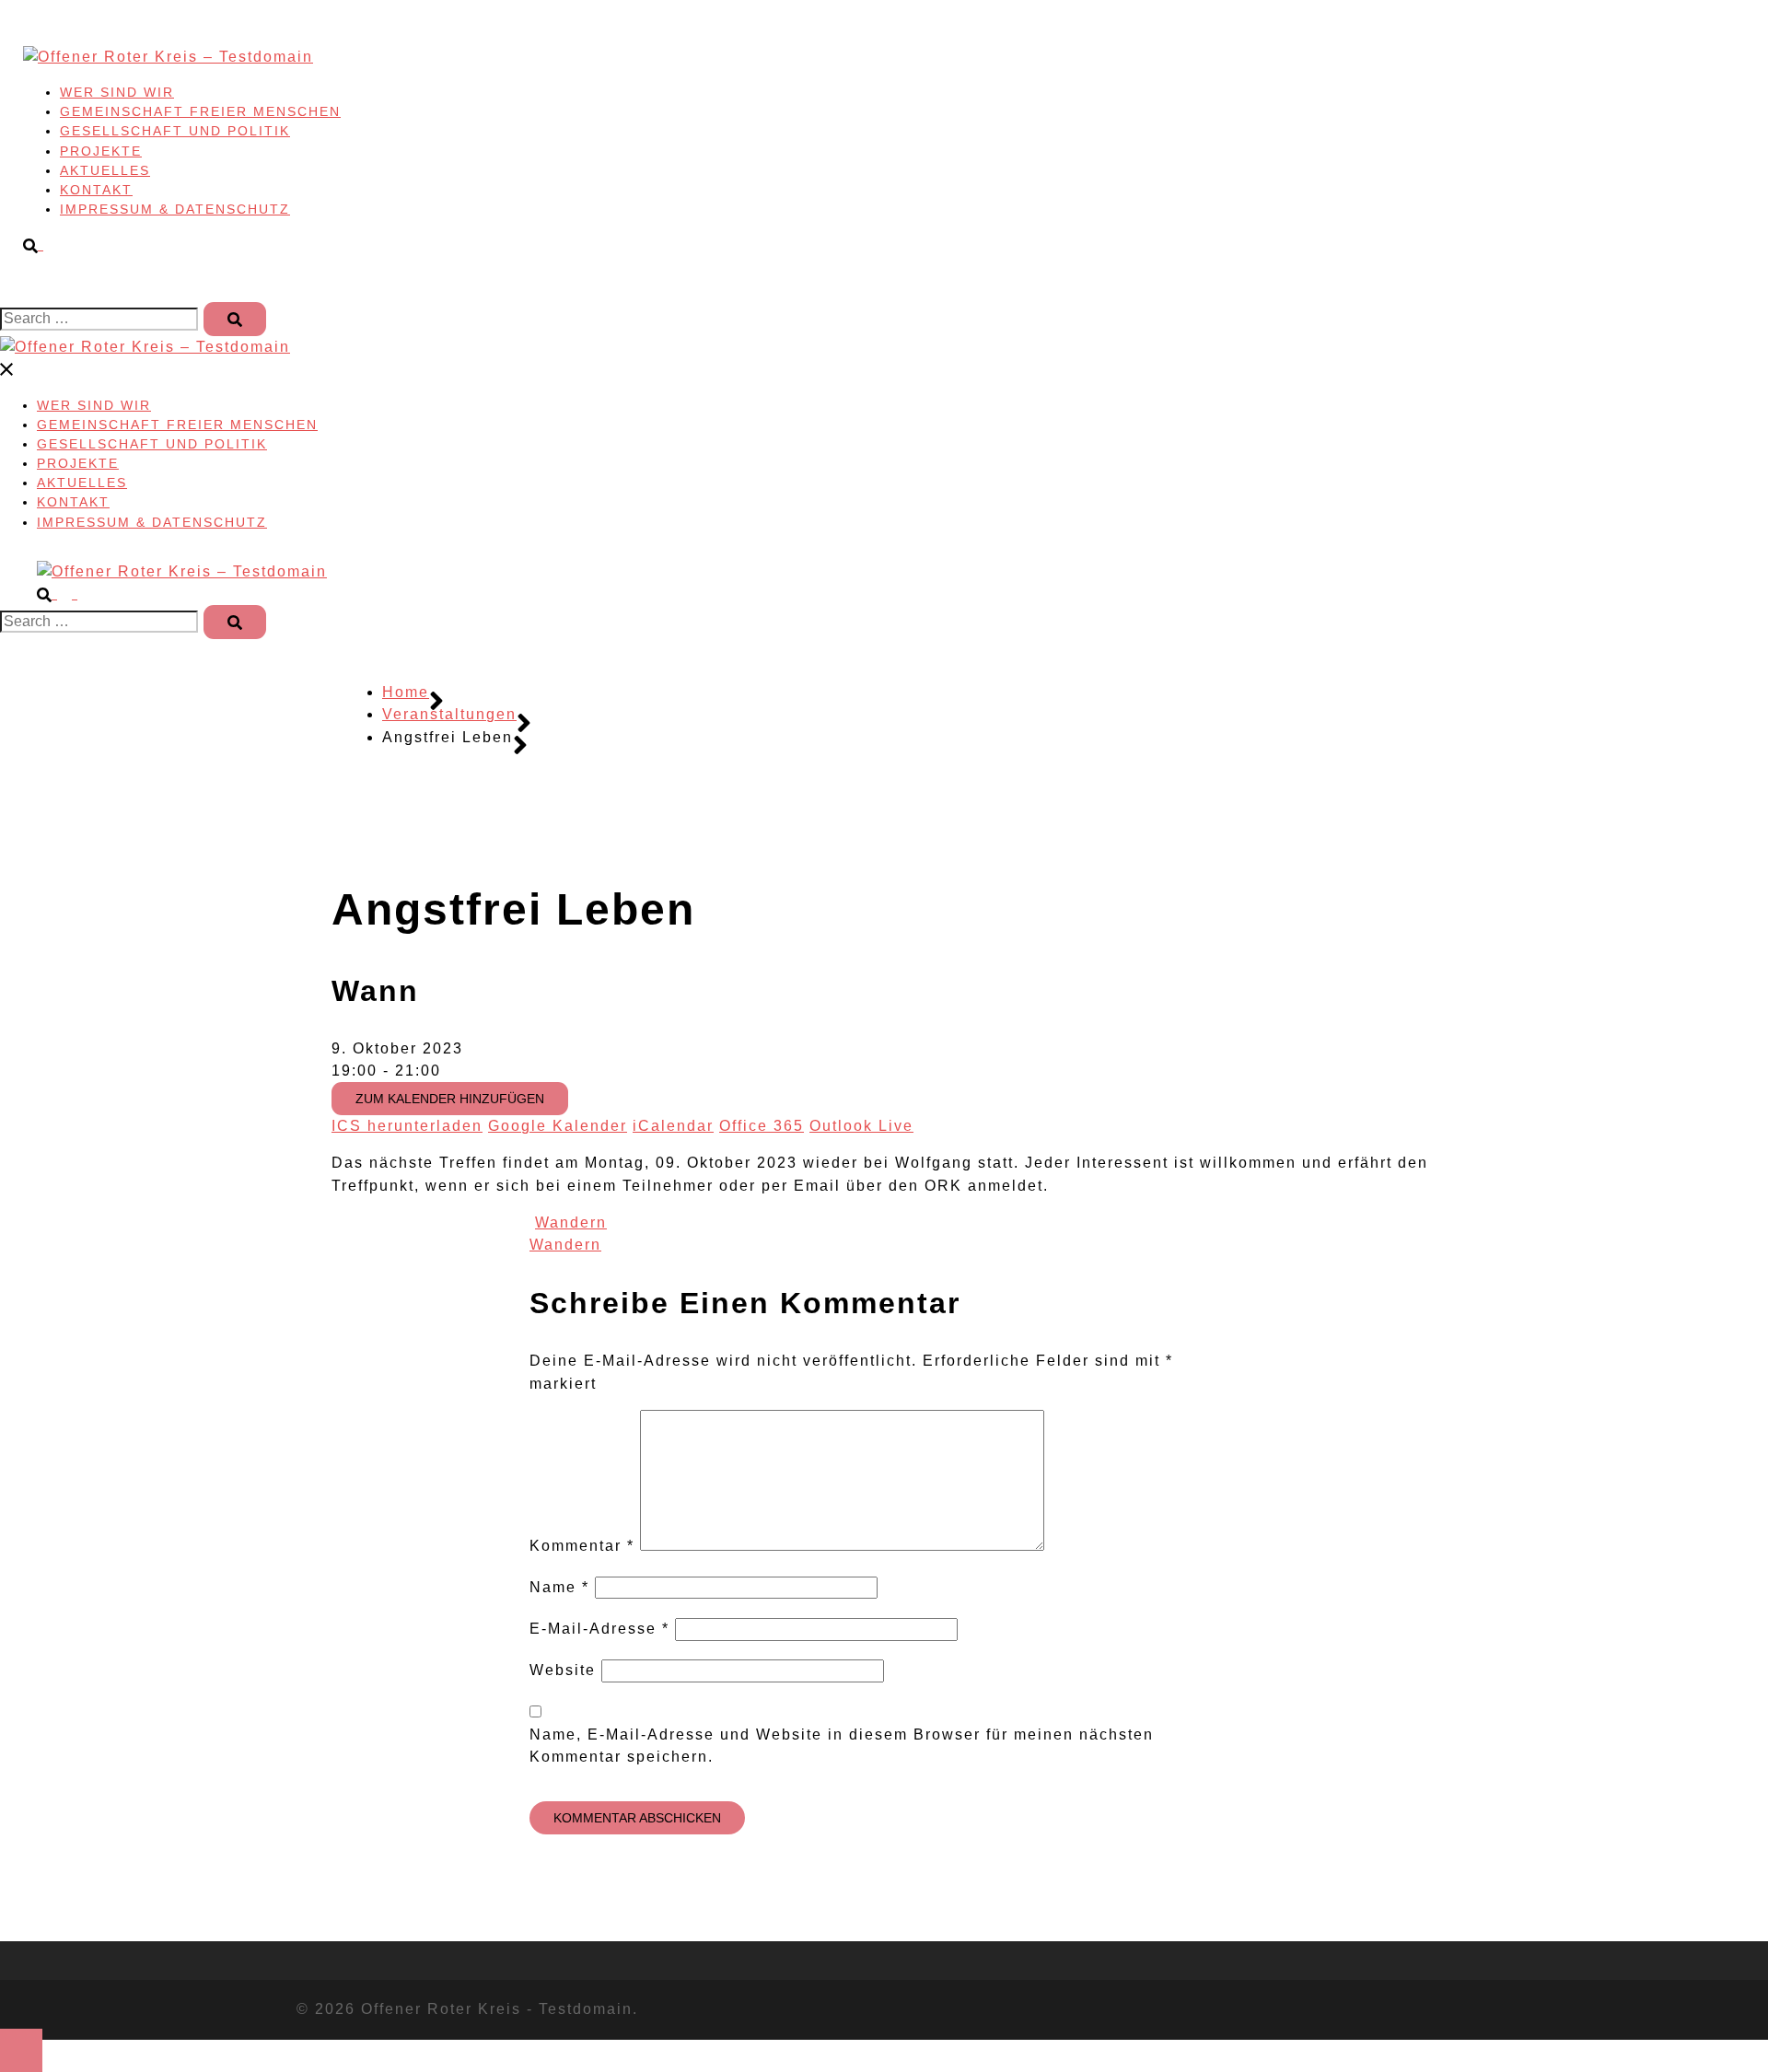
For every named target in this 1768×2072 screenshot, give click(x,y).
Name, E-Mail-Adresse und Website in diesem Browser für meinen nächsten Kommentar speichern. (842, 1746)
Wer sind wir (117, 92)
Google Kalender (558, 1126)
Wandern (571, 1222)
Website (563, 1670)
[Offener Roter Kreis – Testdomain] (168, 57)
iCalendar (673, 1126)
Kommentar (582, 1546)
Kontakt (96, 190)
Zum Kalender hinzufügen (450, 1099)
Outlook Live (861, 1126)
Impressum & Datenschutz (175, 209)
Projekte (101, 151)
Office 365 (762, 1126)
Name (559, 1587)
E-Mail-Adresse (599, 1629)
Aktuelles (105, 170)
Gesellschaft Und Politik (175, 131)
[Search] (235, 319)
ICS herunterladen (407, 1126)
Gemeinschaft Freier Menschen (200, 111)
